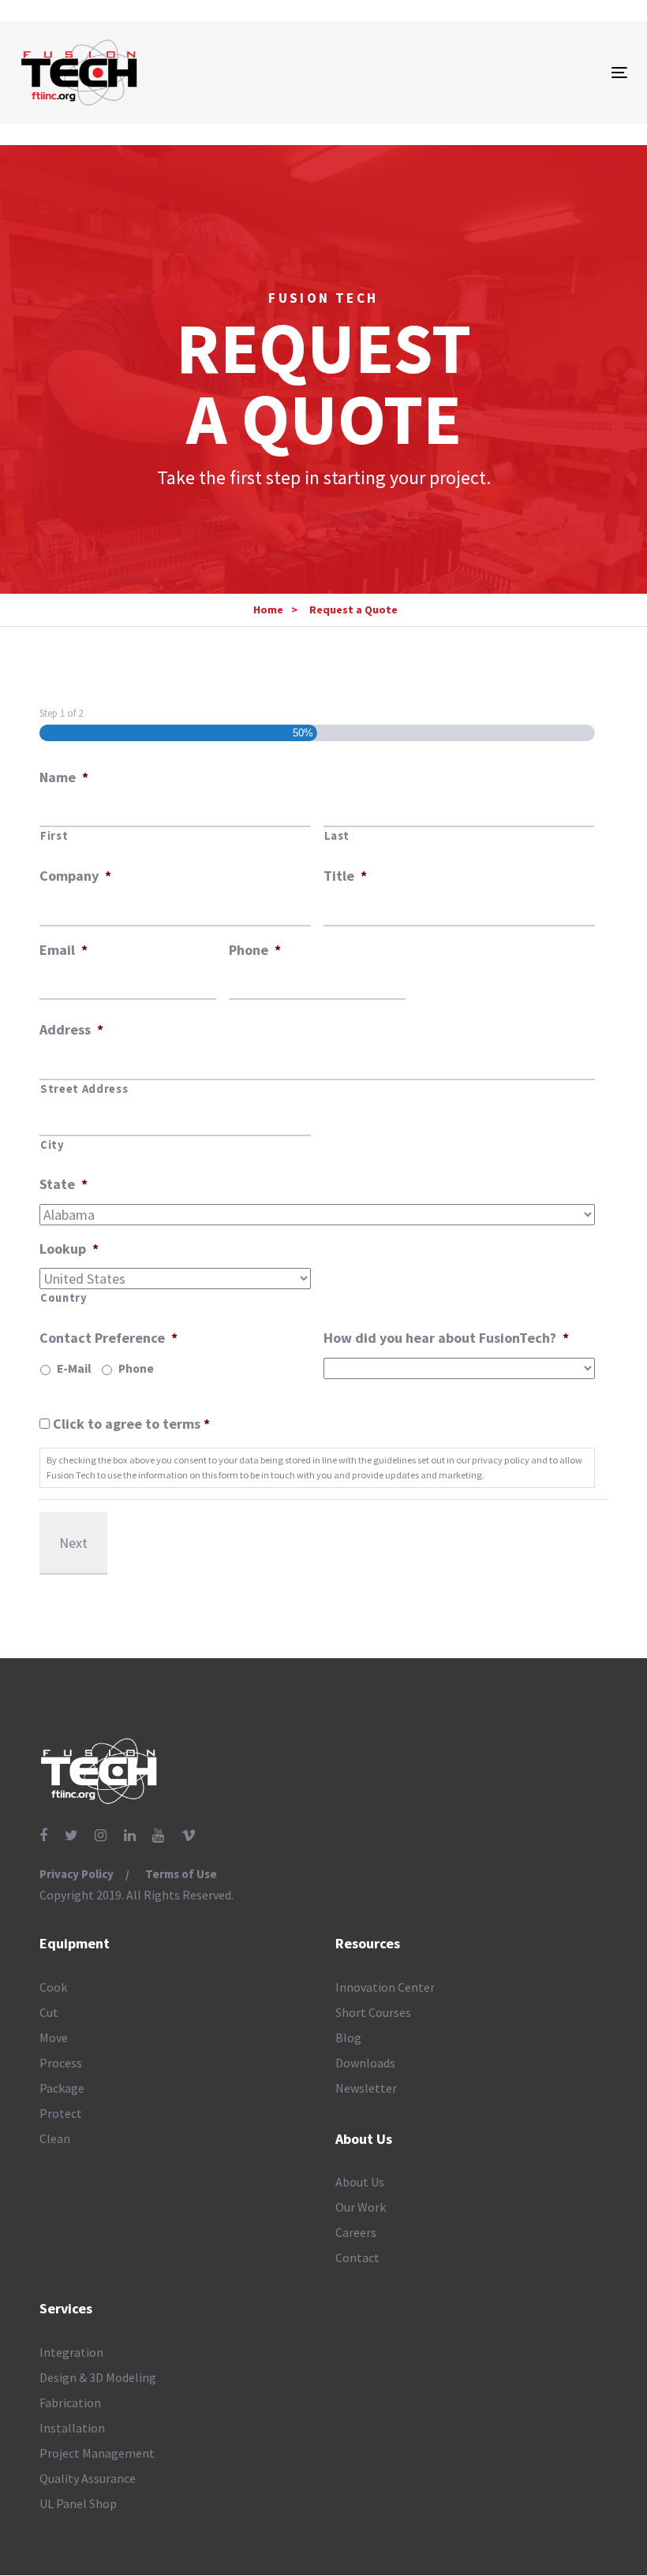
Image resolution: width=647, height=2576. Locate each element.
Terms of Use (181, 1874)
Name (64, 777)
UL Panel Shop (78, 2503)
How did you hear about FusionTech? (446, 1338)
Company (75, 876)
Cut (49, 2012)
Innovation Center (385, 1987)
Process (61, 2063)
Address (71, 1029)
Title (345, 876)
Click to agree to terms (131, 1424)
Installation (72, 2428)
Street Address (84, 1089)
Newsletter (366, 2088)
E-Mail (74, 1368)
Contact (357, 2257)
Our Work (361, 2207)
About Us (360, 2182)
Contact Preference (108, 1338)
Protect (61, 2113)
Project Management (97, 2453)
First (54, 836)
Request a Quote (353, 610)
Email (64, 950)
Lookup (69, 1249)
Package (62, 2088)
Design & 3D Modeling (98, 2377)
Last (337, 836)
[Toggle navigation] (526, 72)
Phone (255, 950)
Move (54, 2037)
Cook (53, 1987)
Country (64, 1298)
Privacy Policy (77, 1874)
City (52, 1145)
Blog (348, 2037)
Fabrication (70, 2403)
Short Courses (373, 2012)
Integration (71, 2352)
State (64, 1184)
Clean (55, 2138)
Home (268, 610)
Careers (356, 2232)
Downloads (365, 2063)
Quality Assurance (88, 2478)
